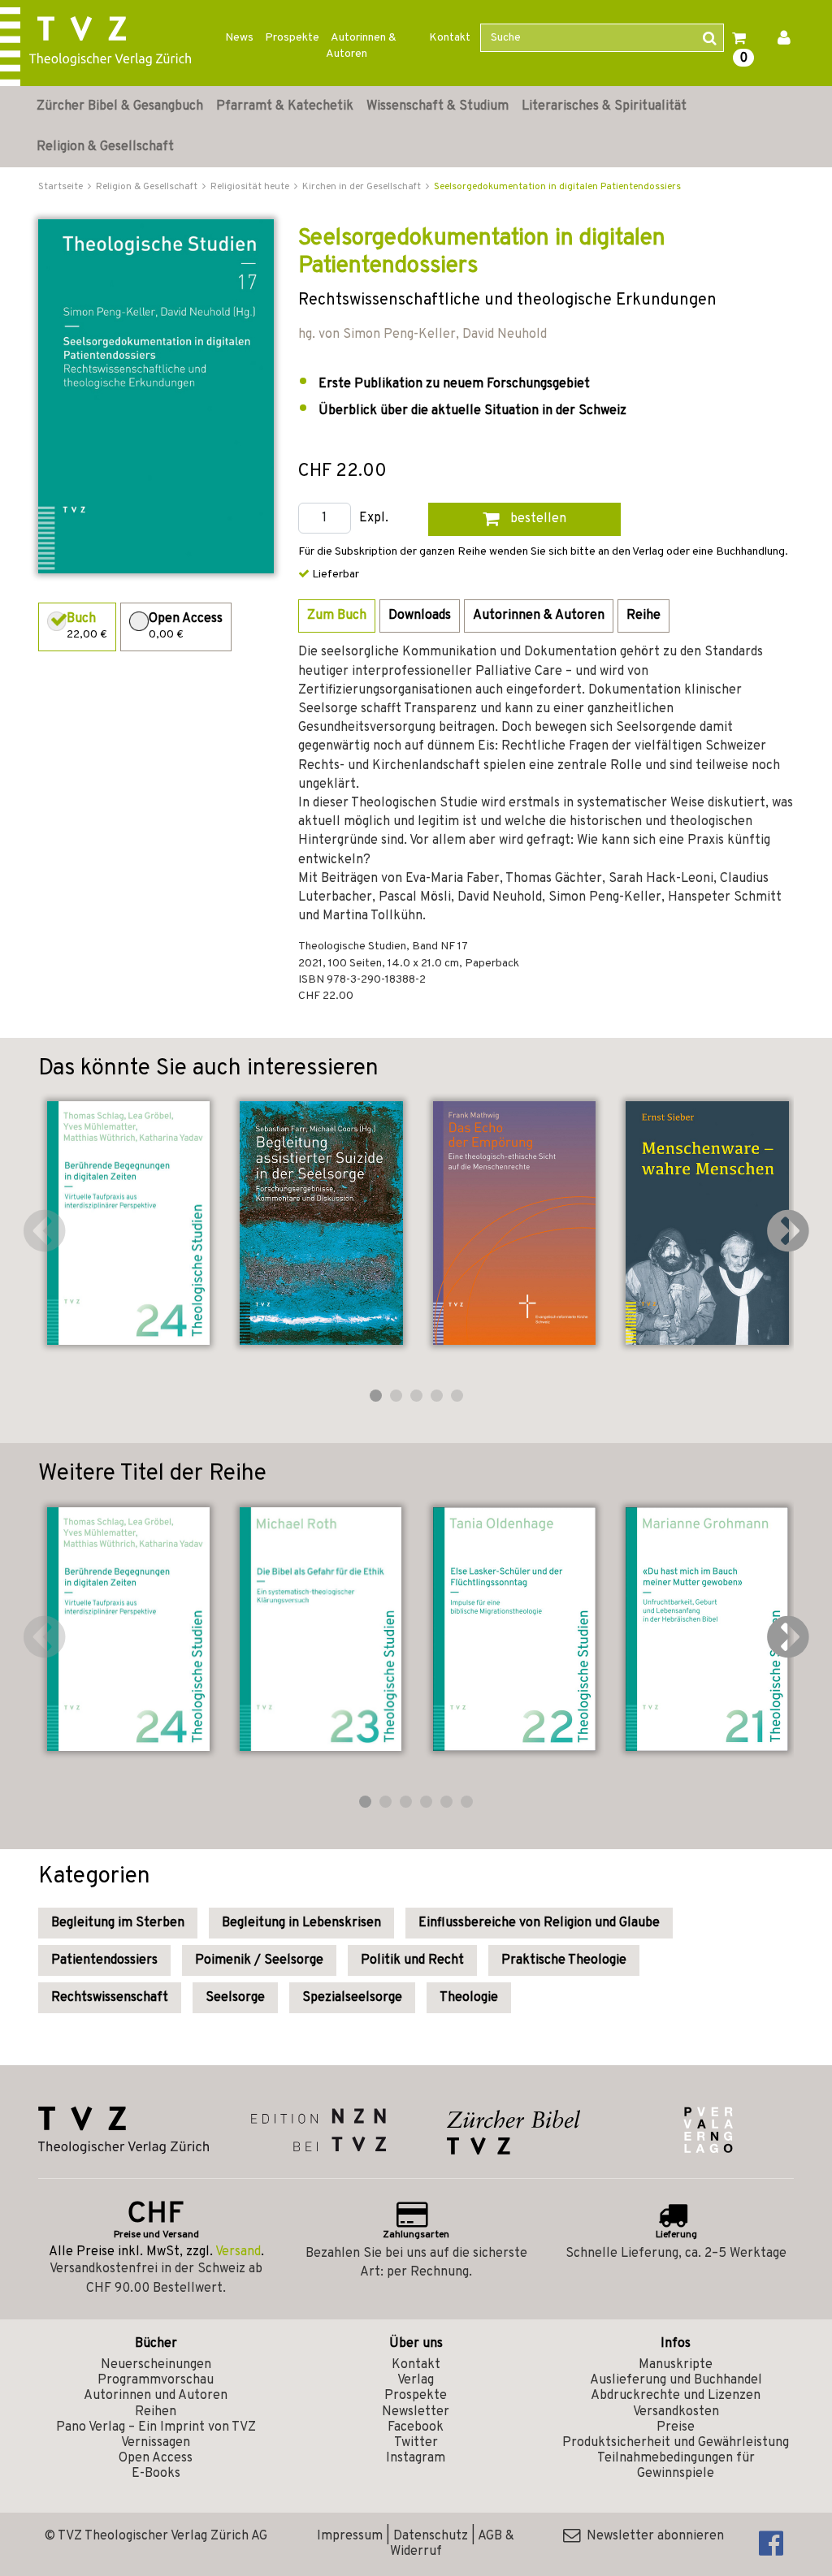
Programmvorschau (156, 2380)
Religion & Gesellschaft (105, 147)
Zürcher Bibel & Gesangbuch (120, 106)
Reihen (156, 2412)
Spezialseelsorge (352, 1998)
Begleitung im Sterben (118, 1923)
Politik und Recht (412, 1960)
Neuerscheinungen (156, 2365)
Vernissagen (156, 2443)
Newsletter (416, 2412)
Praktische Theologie (564, 1960)
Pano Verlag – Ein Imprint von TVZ (156, 2427)
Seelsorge (235, 1998)
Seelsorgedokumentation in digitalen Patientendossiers (557, 187)
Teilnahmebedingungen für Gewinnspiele (676, 2466)
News (239, 38)
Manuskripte (676, 2365)
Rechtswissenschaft (110, 1998)
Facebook (416, 2427)
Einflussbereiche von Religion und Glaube (539, 1923)
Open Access (156, 2458)
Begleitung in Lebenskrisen (301, 1923)
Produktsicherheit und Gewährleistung (676, 2443)
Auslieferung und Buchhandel (676, 2380)
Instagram (416, 2458)
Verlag (416, 2380)
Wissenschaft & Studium (438, 106)
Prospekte (292, 38)
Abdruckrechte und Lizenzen (676, 2396)
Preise (676, 2427)
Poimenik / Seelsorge (259, 1960)
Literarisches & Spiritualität (604, 106)
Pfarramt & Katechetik (285, 106)
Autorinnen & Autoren (361, 46)
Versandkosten (676, 2412)
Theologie (469, 1998)
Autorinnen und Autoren (156, 2396)
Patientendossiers (104, 1960)
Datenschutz (431, 2536)
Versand (238, 2252)
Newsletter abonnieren (652, 2536)
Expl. (374, 519)
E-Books (156, 2474)
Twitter (416, 2443)
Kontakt (450, 38)
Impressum (350, 2536)
